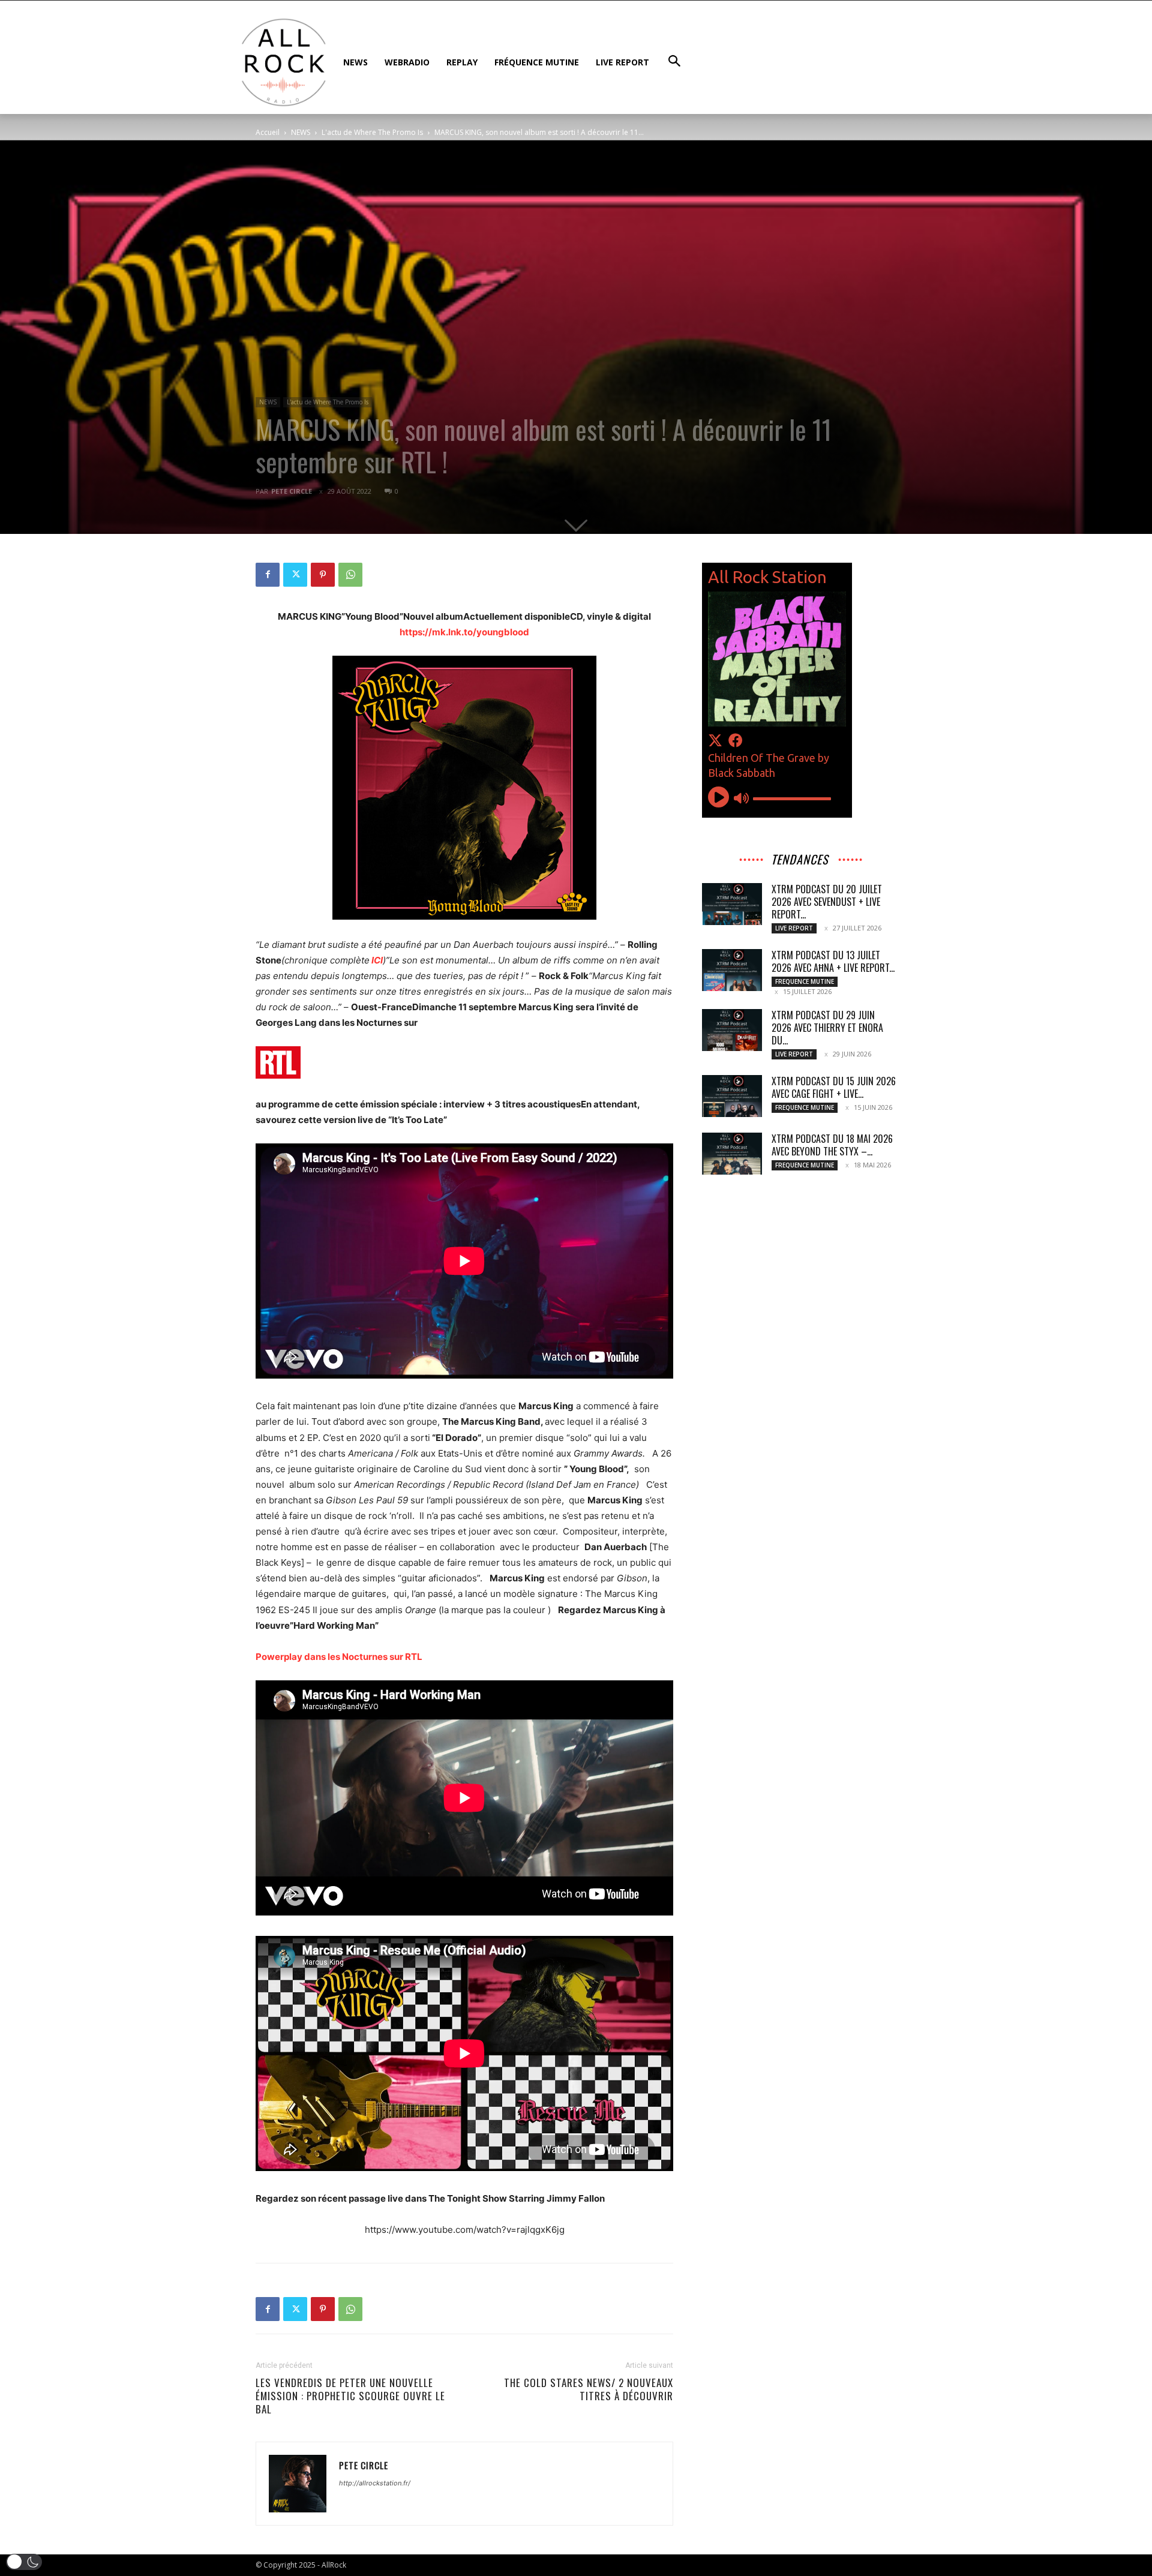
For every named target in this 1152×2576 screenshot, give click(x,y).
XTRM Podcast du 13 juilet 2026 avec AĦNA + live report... (833, 961)
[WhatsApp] (350, 575)
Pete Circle (292, 491)
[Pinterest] (323, 575)
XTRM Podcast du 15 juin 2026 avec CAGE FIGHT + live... (834, 1087)
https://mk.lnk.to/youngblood (464, 632)
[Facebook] (268, 575)
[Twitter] (295, 575)
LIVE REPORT (794, 928)
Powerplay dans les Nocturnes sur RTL (339, 1657)
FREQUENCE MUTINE (805, 981)
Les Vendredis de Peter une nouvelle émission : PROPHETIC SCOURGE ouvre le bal (350, 2396)
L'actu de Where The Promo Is (372, 132)
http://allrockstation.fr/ (375, 2483)
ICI (377, 960)
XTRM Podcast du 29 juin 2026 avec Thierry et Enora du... (827, 1028)
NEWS (301, 132)
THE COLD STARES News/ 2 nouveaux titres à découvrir (589, 2389)
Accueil (268, 132)
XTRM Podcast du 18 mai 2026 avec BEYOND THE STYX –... (832, 1145)
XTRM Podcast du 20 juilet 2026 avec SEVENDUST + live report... (827, 902)
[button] (24, 2562)
